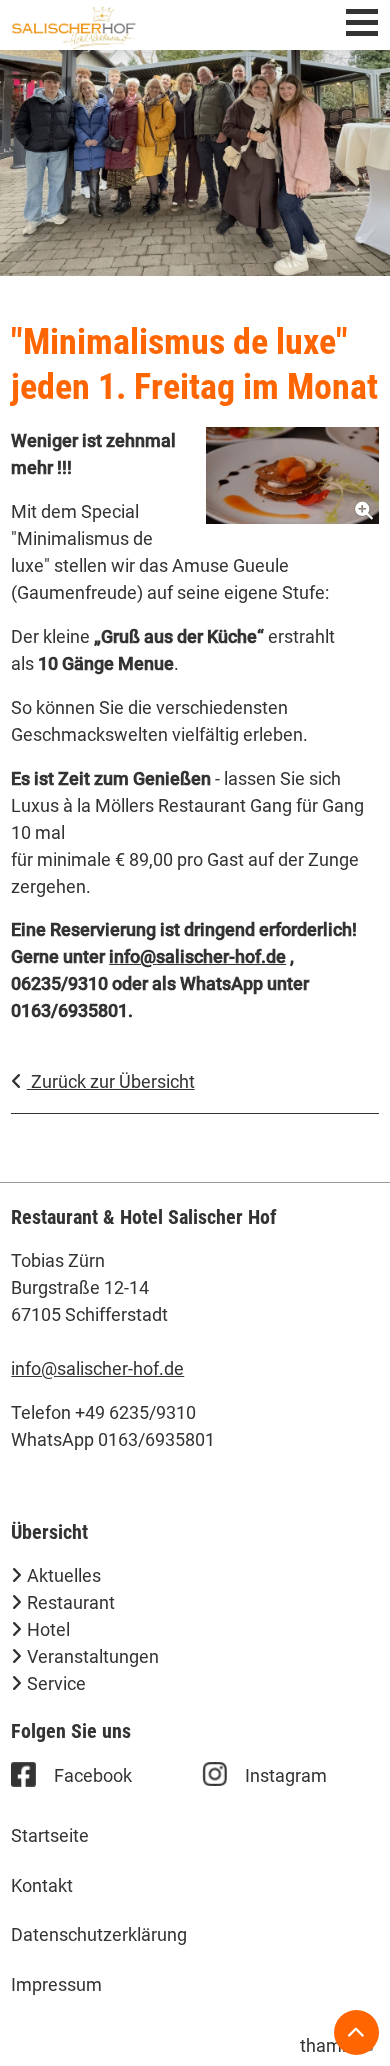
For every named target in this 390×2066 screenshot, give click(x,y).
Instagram (286, 1775)
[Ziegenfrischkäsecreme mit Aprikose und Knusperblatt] (292, 475)
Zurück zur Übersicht (111, 1081)
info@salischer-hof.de (97, 1368)
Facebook (93, 1775)
